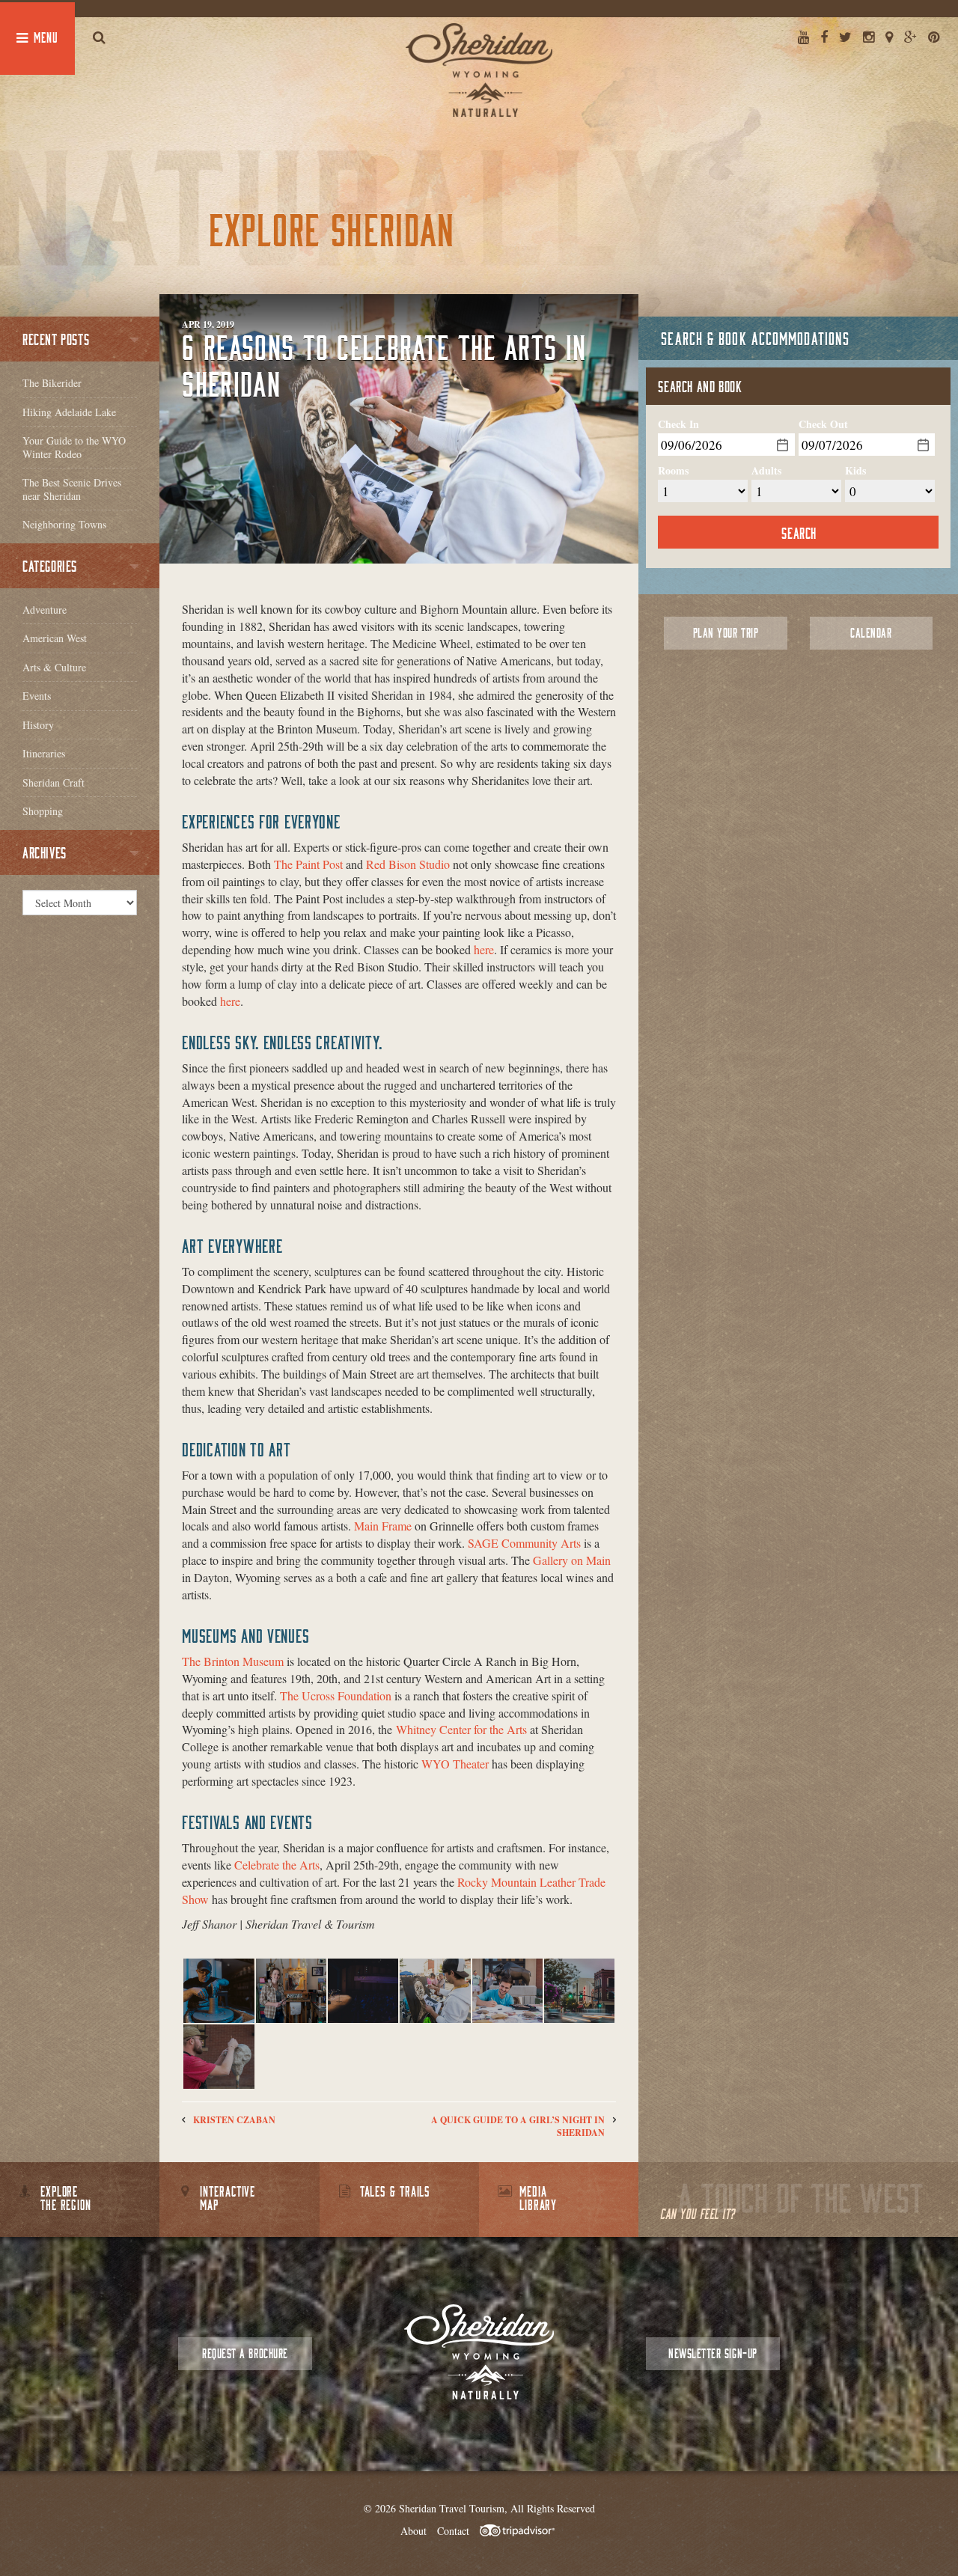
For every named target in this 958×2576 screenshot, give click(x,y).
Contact (453, 2531)
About (414, 2531)
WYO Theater (455, 1764)
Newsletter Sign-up (713, 2353)
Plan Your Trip (726, 633)
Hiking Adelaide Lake (69, 412)
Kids (855, 471)
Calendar (871, 633)
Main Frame (383, 1526)
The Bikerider (52, 383)
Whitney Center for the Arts (461, 1729)
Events (37, 696)
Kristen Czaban (234, 2120)
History (38, 725)
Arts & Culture (54, 667)
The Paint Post (308, 864)
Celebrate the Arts (277, 1865)
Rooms (673, 471)
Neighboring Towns (64, 524)
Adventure (45, 610)
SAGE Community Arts (524, 1543)
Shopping (43, 811)
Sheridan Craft (54, 782)
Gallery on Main (572, 1560)
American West (55, 638)
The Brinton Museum (233, 1661)
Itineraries (44, 753)
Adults (766, 471)
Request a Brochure (245, 2353)
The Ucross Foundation (336, 1696)
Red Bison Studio (408, 864)
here (484, 949)
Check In (678, 424)
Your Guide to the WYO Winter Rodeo (74, 447)
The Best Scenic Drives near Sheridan (72, 489)
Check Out (823, 424)
